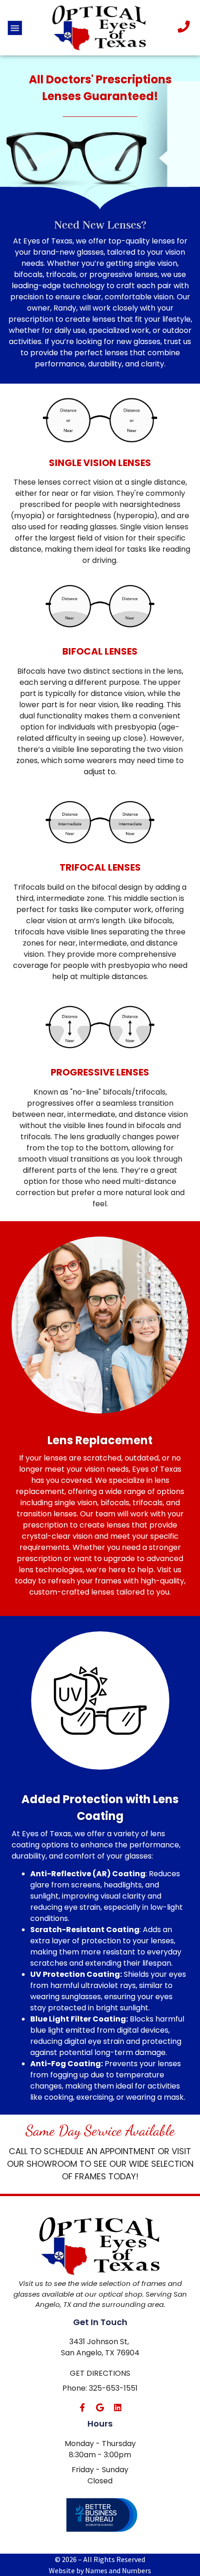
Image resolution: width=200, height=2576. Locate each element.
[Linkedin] (118, 2407)
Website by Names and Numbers (100, 2570)
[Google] (100, 2407)
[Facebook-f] (82, 2407)
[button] (15, 28)
